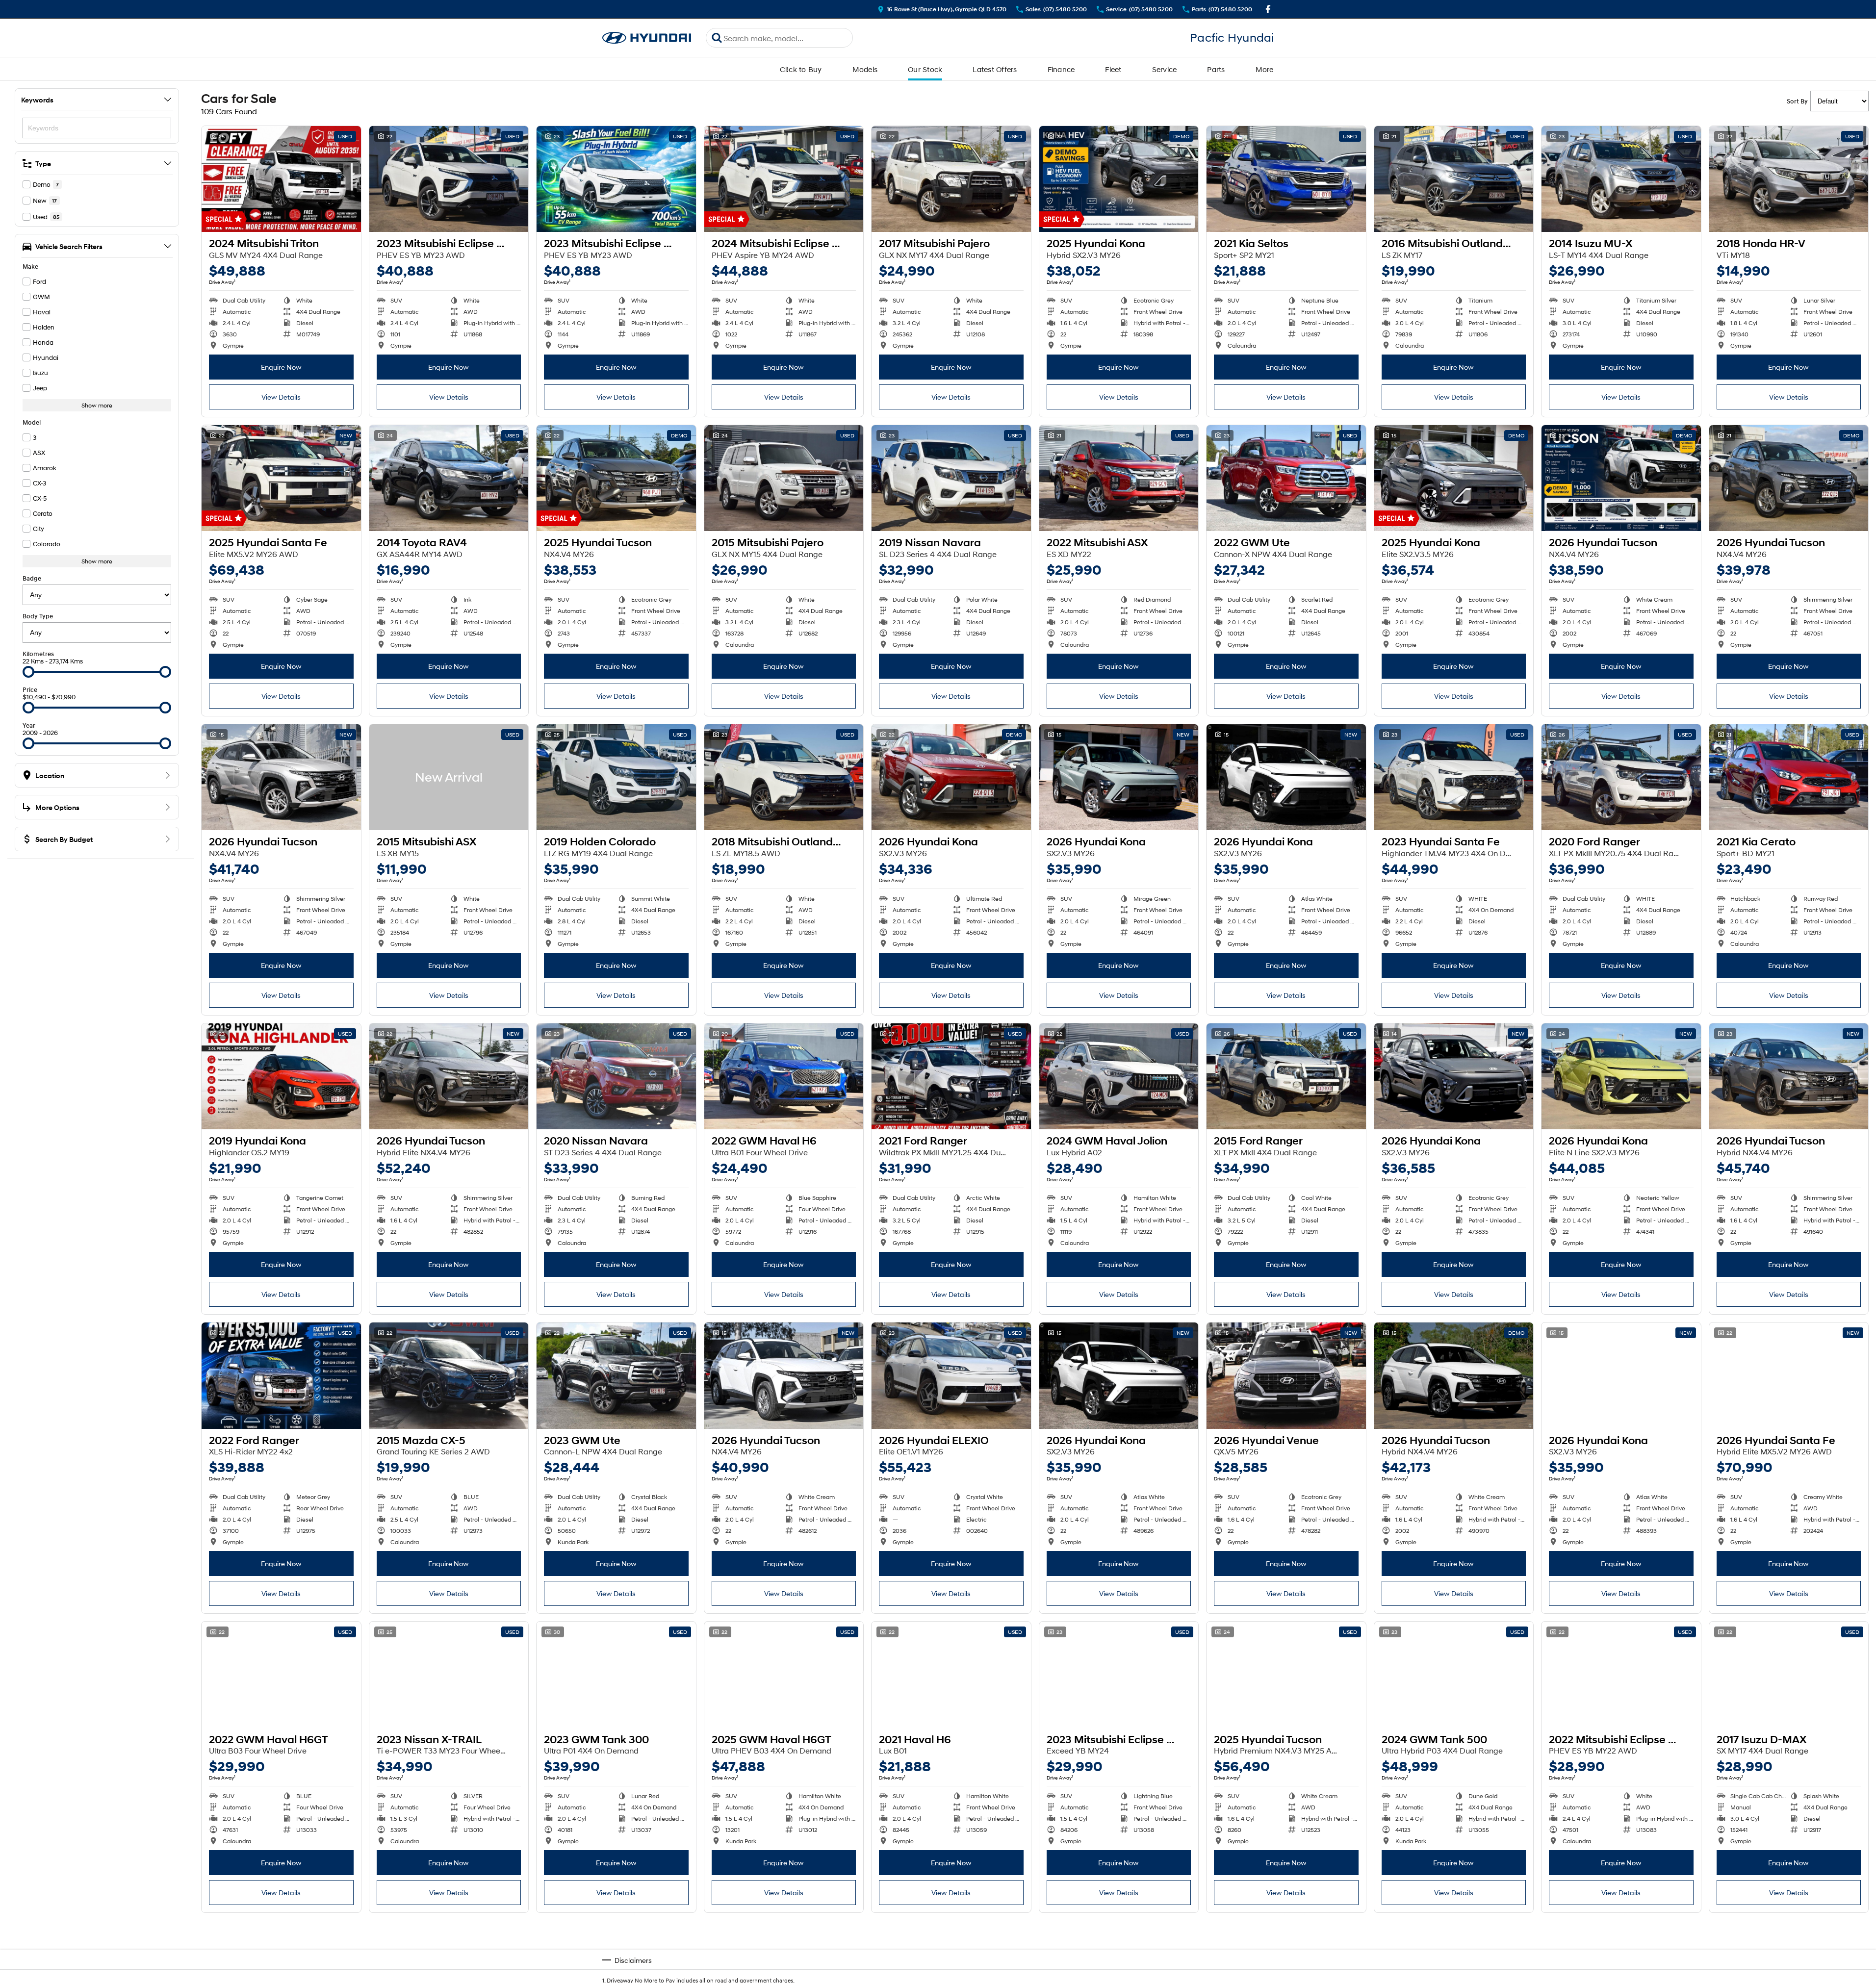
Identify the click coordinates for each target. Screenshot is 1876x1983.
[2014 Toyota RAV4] (449, 478)
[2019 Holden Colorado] (616, 777)
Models (865, 69)
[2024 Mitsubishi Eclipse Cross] (784, 179)
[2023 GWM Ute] (616, 1375)
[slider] (28, 672)
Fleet (1113, 69)
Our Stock (925, 69)
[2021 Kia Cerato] (1789, 777)
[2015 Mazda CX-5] (449, 1375)
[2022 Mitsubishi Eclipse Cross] (1621, 1675)
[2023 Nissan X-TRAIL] (449, 1675)
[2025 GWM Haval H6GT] (784, 1675)
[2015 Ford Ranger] (1286, 1076)
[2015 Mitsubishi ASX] (449, 777)
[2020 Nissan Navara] (616, 1076)
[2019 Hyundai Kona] (281, 1076)
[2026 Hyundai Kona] (951, 777)
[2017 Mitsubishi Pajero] (951, 179)
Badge (32, 578)
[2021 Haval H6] (951, 1675)
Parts (1216, 69)
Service (1165, 69)
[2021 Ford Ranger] (951, 1076)
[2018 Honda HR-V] (1789, 179)
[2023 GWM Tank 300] (616, 1675)
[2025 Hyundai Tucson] (616, 478)
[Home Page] (647, 38)
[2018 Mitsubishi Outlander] (784, 777)
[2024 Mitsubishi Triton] (281, 179)
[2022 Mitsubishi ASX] (1119, 478)
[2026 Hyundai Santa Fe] (1789, 1375)
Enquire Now (281, 367)
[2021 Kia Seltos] (1286, 179)
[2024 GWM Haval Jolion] (1119, 1076)
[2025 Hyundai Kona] (1119, 179)
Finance (1061, 69)
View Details (281, 397)
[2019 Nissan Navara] (951, 478)
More (1265, 69)
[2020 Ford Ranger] (1621, 777)
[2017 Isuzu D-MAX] (1789, 1675)
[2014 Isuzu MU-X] (1621, 179)
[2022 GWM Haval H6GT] (281, 1675)
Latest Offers (995, 69)
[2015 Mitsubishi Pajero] (784, 478)
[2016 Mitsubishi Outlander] (1454, 179)
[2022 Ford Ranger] (281, 1375)
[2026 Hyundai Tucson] (1621, 478)
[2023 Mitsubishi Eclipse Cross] (449, 179)
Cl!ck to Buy (801, 69)
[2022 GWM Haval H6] (784, 1076)
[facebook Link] (1268, 9)
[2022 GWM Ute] (1286, 478)
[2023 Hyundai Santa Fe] (1454, 777)
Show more (97, 405)
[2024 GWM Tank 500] (1454, 1675)
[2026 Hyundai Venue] (1286, 1375)
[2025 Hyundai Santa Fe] (281, 478)
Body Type (38, 616)
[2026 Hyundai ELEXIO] (951, 1375)
